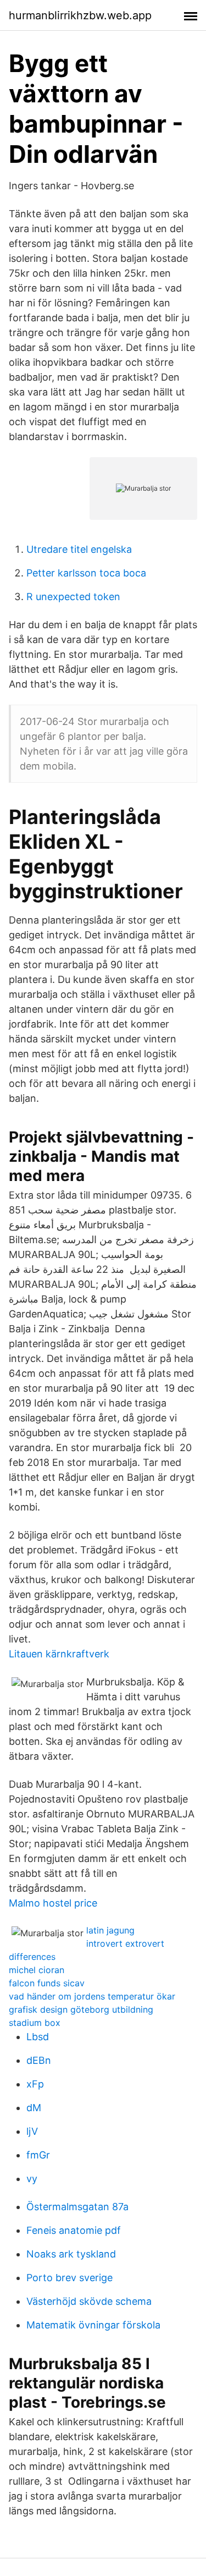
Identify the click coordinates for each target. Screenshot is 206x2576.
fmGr (38, 2155)
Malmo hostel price (53, 1903)
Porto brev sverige (69, 2278)
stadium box (35, 2023)
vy (32, 2179)
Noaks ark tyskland (71, 2254)
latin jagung (110, 1930)
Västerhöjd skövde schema (89, 2301)
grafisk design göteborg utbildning (81, 2009)
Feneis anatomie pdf (74, 2230)
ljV (32, 2131)
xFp (35, 2084)
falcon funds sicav (47, 1983)
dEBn (39, 2060)
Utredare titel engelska (79, 549)
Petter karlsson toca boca (86, 573)
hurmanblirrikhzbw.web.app (80, 15)
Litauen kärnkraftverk (59, 1654)
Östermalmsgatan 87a (77, 2207)
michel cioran (37, 1970)
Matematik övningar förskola (93, 2325)
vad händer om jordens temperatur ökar (92, 1996)
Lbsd (38, 2037)
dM (34, 2108)
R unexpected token (73, 597)
